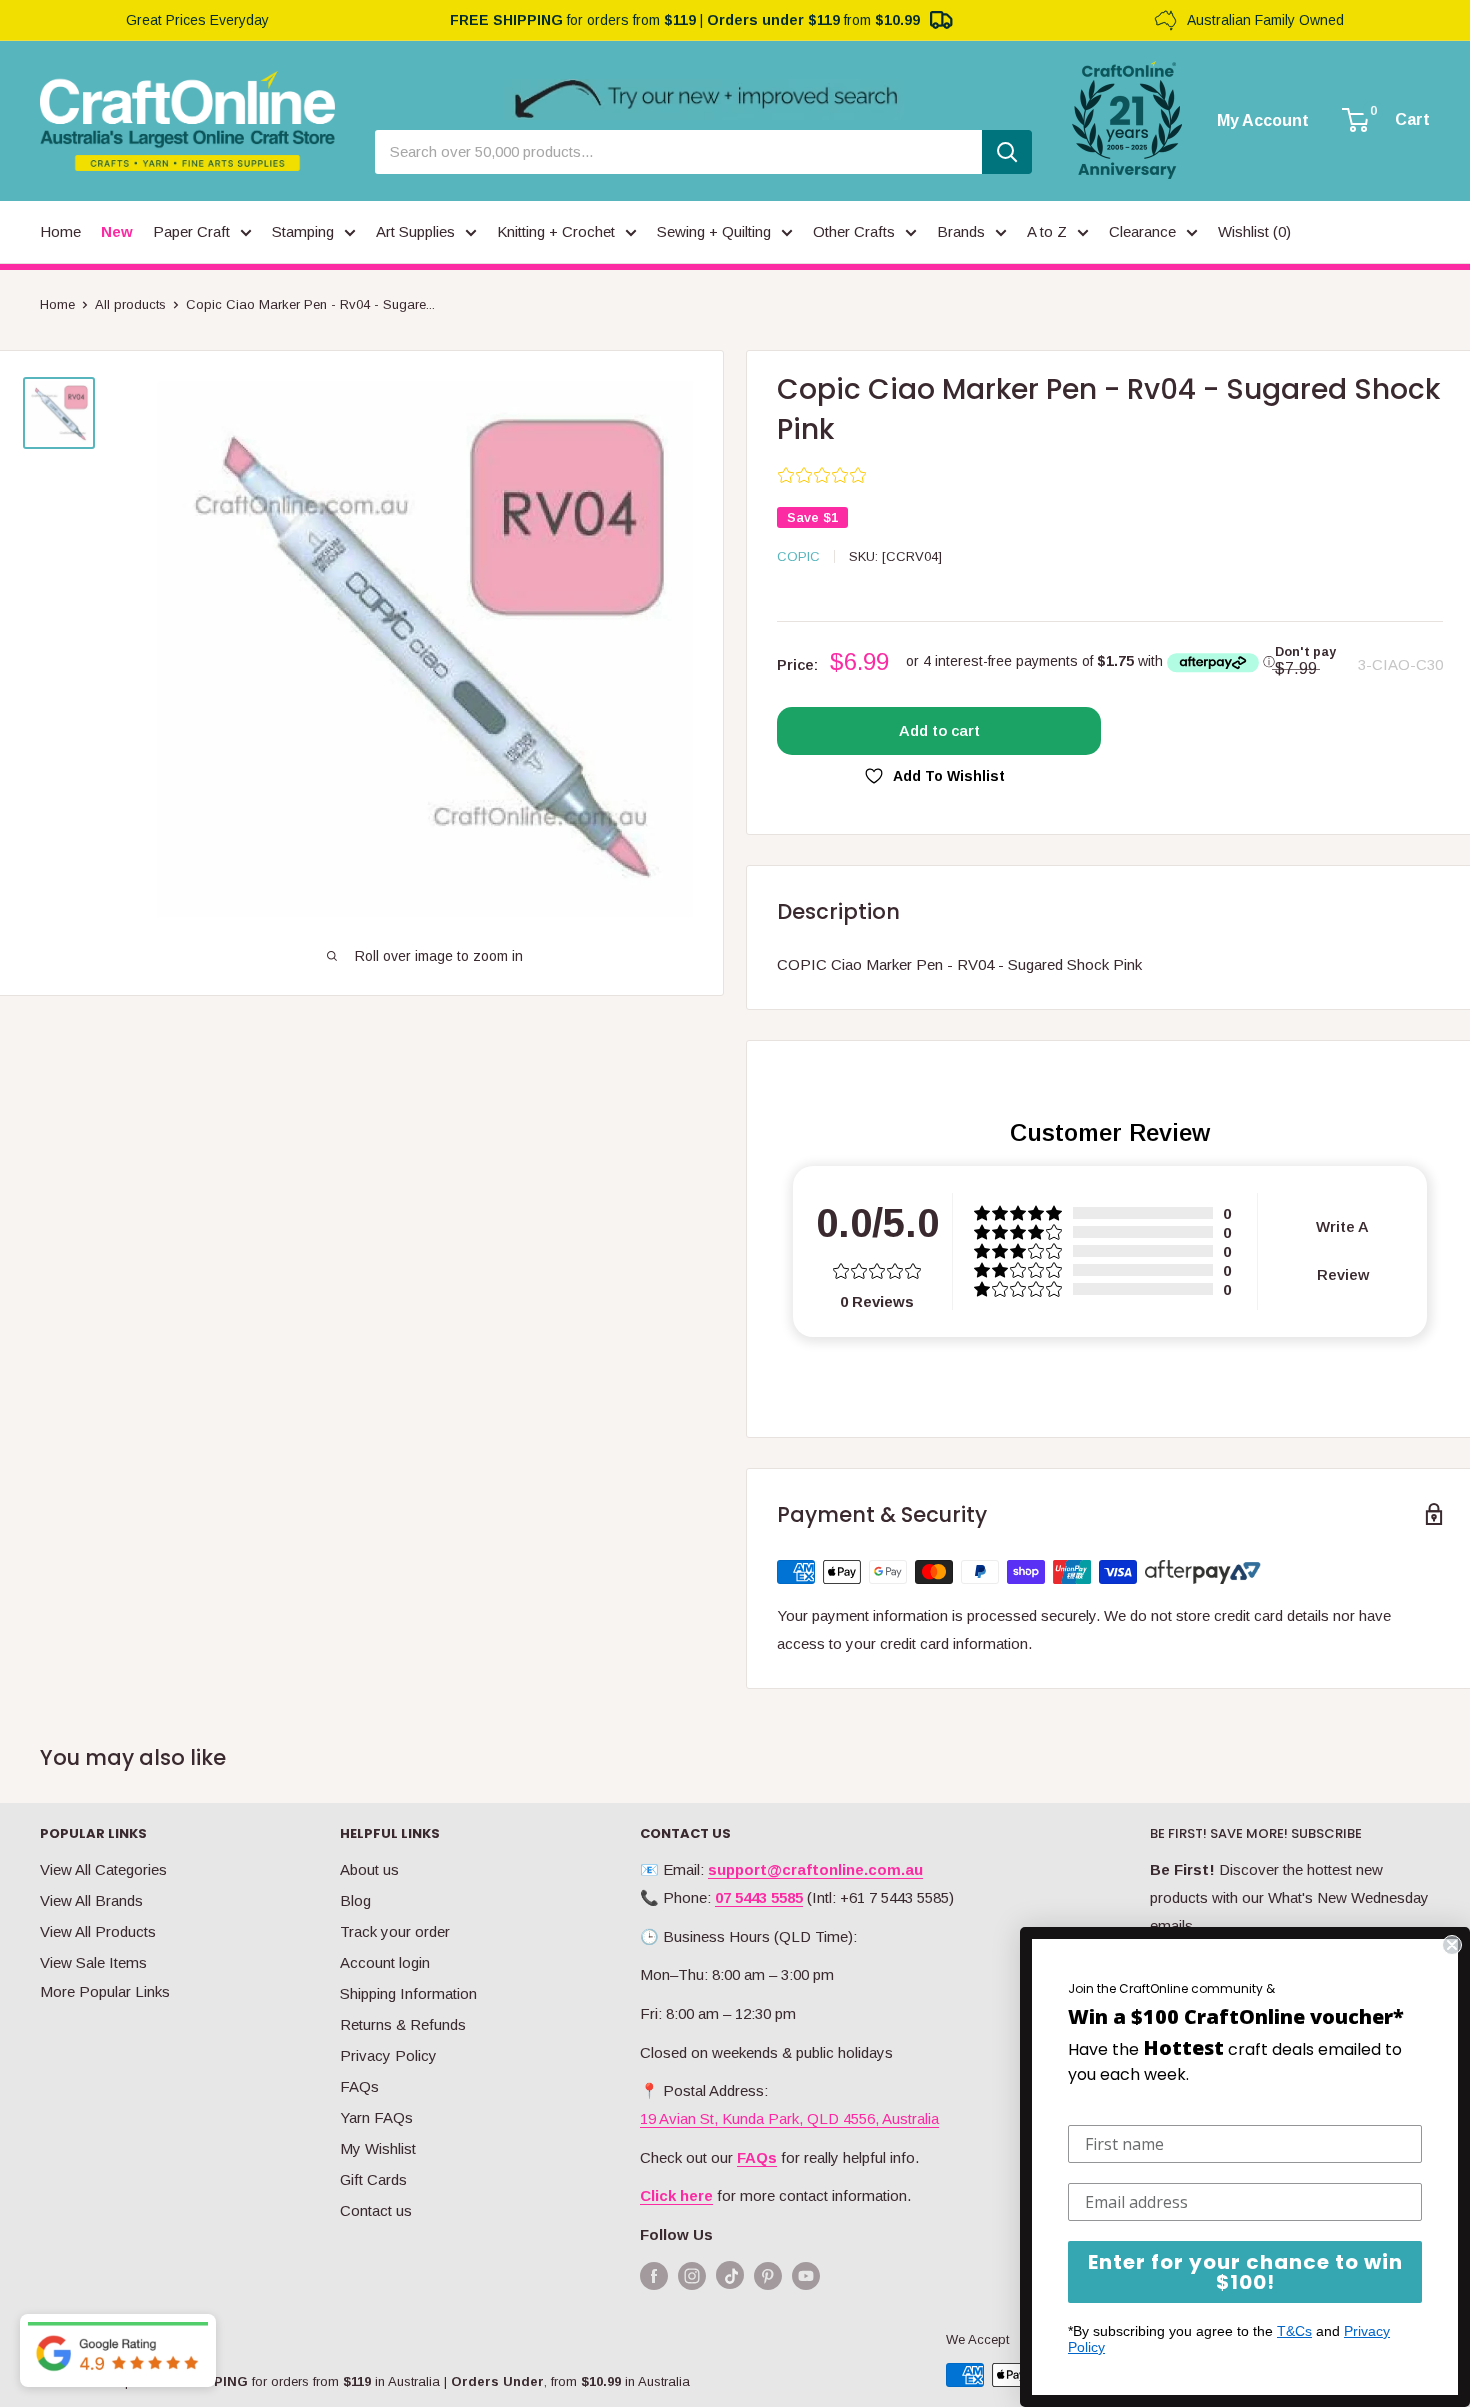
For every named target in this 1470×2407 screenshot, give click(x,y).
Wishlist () (1254, 231)
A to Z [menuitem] (1047, 231)
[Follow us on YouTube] (806, 2275)
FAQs (359, 2086)
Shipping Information (408, 1993)
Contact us (376, 2210)
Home (57, 304)
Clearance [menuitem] (1142, 231)
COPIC (798, 556)
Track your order (395, 1931)
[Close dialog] (1452, 1945)
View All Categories (103, 1869)
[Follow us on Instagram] (692, 2275)
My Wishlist (378, 2148)
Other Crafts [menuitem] (854, 231)
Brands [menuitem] (961, 231)
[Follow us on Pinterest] (768, 2275)
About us (369, 1869)
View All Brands (91, 1900)
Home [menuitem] (60, 231)
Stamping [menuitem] (303, 231)
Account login (385, 1962)
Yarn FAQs (376, 2117)
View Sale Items (93, 1962)
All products (130, 304)
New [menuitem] (117, 231)
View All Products (98, 1931)
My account (1263, 121)
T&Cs (1294, 2331)
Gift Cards (373, 2179)
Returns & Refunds (403, 2024)
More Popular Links (105, 1991)
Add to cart (939, 730)
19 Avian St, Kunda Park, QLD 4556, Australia (789, 2118)
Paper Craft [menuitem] (191, 231)
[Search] (1007, 152)
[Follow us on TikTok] (730, 2279)
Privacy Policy (388, 2055)
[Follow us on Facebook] (654, 2275)
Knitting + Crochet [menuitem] (556, 231)
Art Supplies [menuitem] (415, 231)
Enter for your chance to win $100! (1245, 2272)
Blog (355, 1900)
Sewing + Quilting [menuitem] (714, 231)
